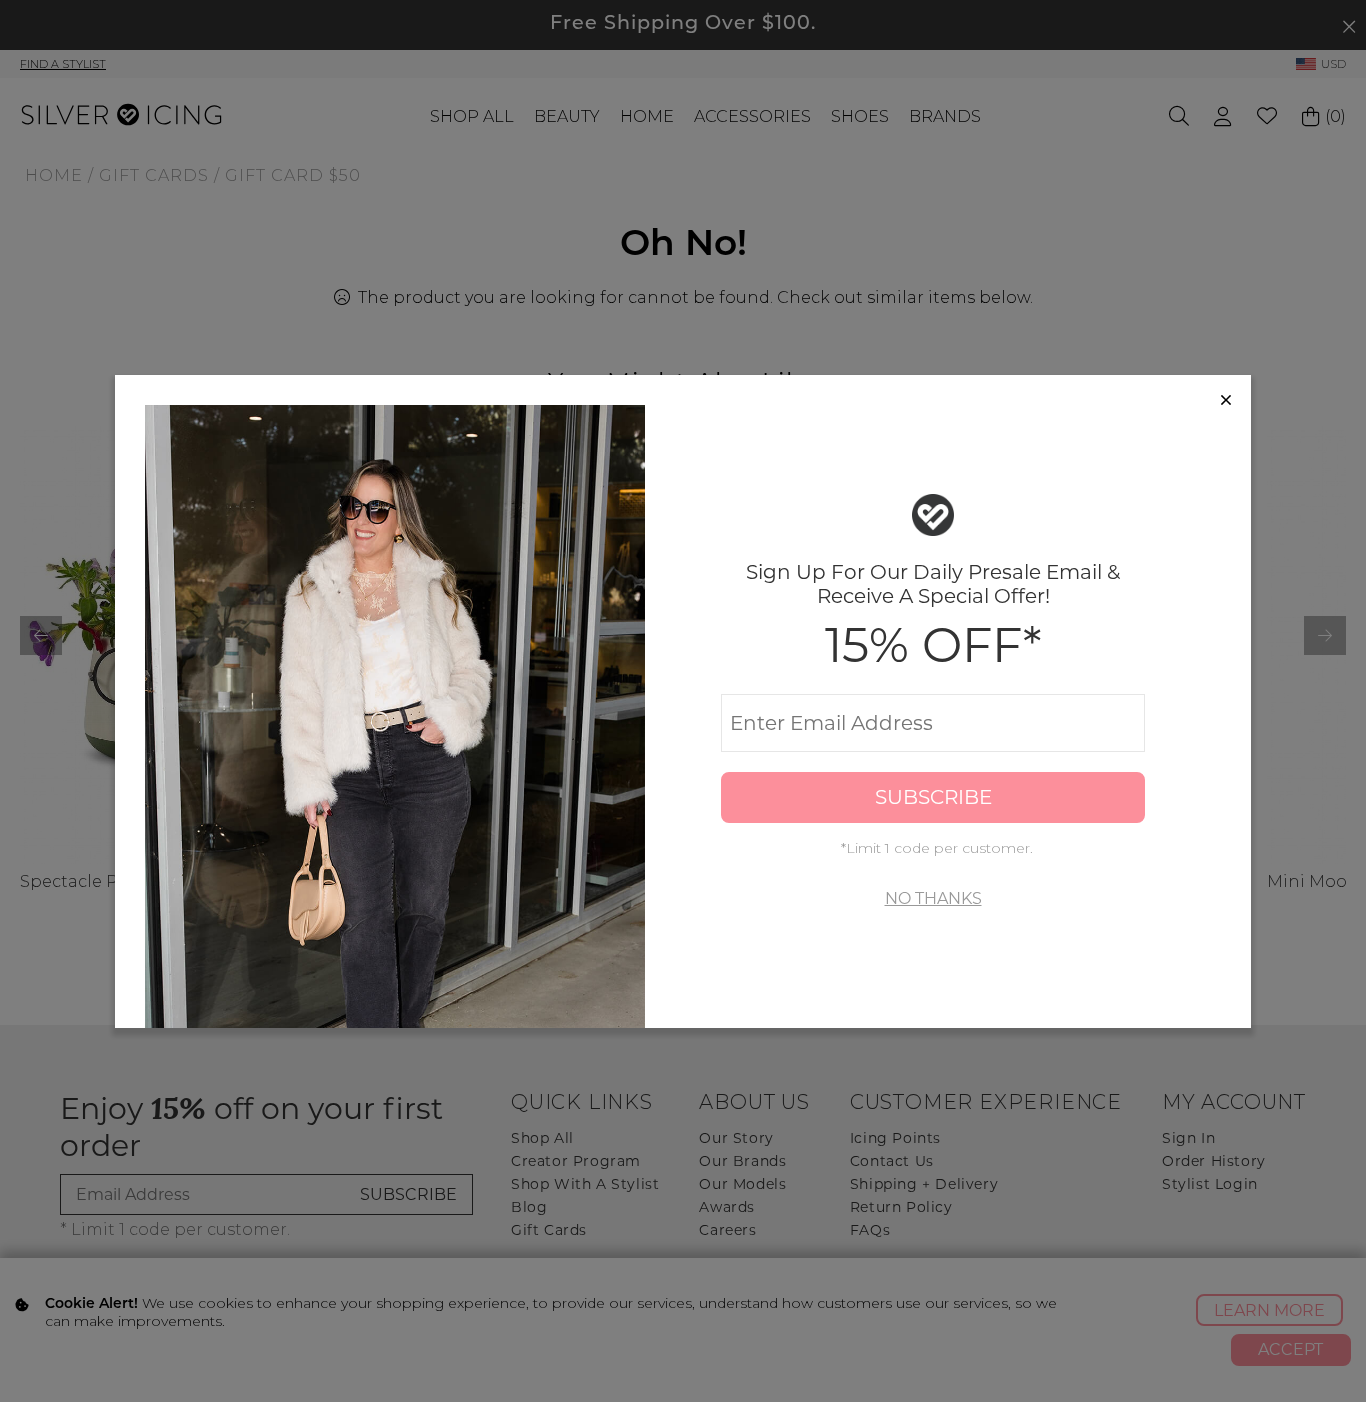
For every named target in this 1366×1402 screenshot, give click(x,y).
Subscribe (933, 797)
